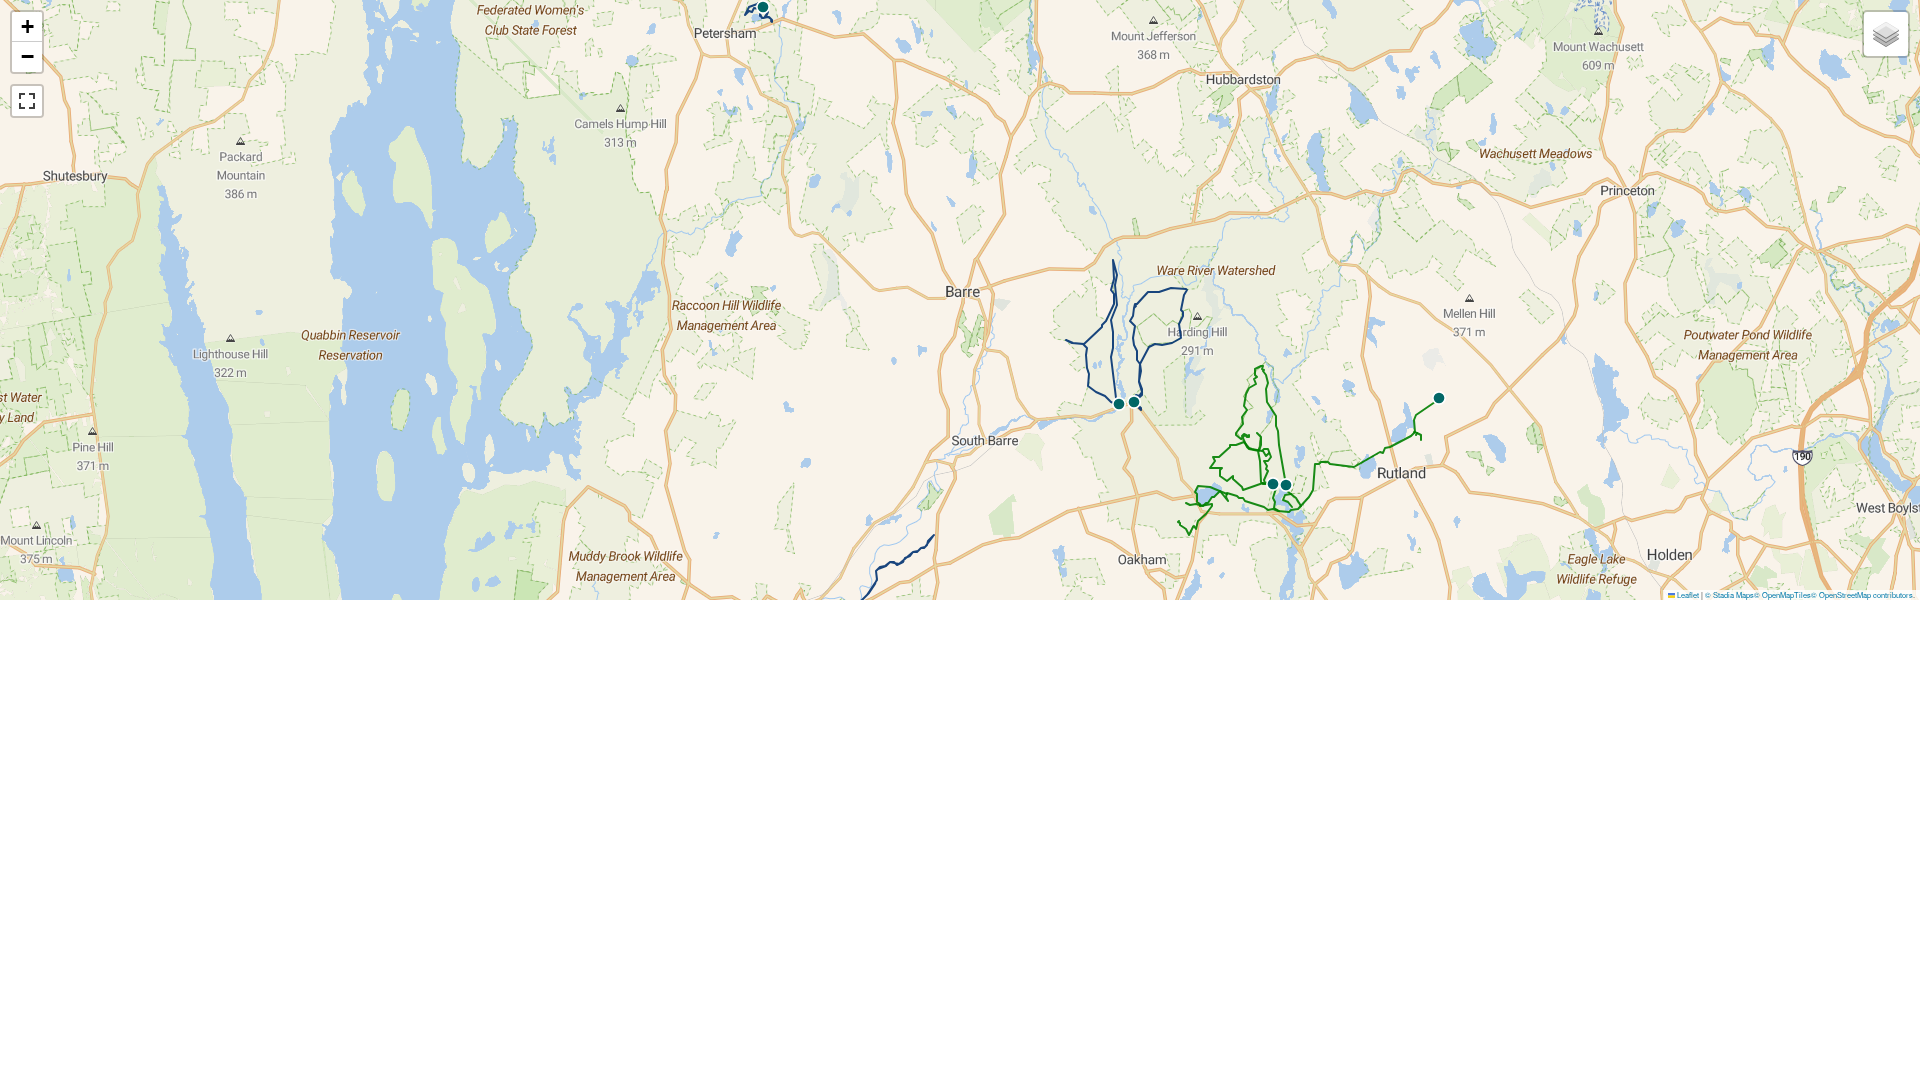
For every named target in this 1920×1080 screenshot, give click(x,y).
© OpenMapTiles (1782, 594)
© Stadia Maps (1729, 594)
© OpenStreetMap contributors (1862, 594)
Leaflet (1687, 594)
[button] (1134, 402)
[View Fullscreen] (27, 101)
